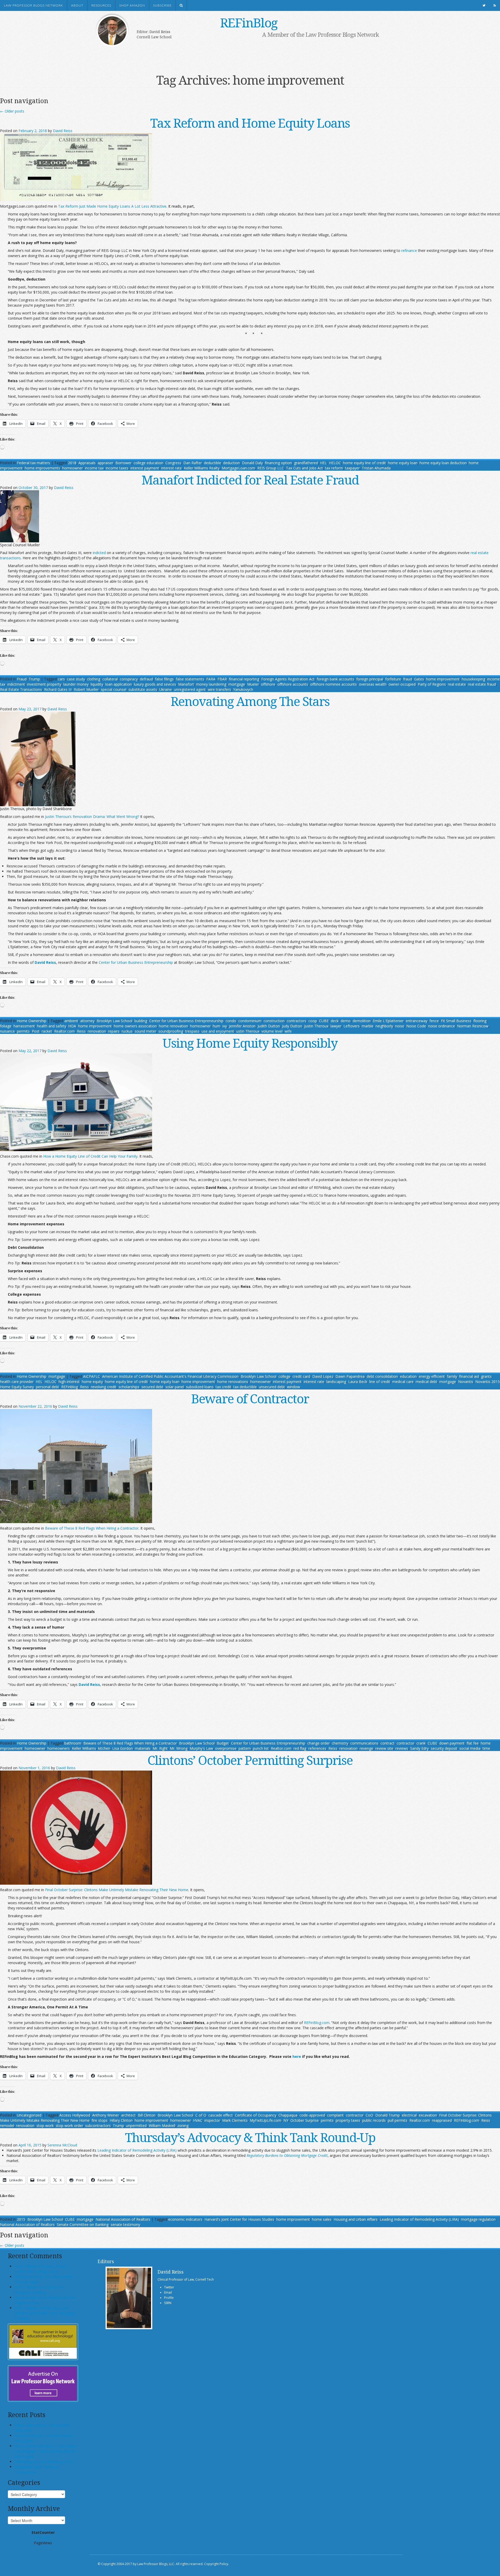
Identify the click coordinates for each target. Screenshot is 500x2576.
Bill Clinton (147, 2115)
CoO (369, 2115)
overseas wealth (373, 684)
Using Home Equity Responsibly (250, 1043)
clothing (94, 679)
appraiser (105, 463)
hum (217, 1026)
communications (364, 1743)
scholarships (129, 1387)
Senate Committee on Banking (83, 2224)
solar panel (175, 1387)
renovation (97, 1031)
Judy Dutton (292, 1026)
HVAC (198, 2120)
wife (288, 1031)
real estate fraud (482, 684)
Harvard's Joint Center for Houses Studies (239, 2219)
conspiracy (129, 679)
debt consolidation (382, 1376)
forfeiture (393, 679)
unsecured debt (272, 1387)
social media (470, 1748)
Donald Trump (387, 2115)
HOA (72, 1026)
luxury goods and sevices (155, 684)
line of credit (380, 1382)
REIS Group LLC (271, 468)
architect (128, 2115)
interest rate (171, 468)
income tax (94, 468)
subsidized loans (200, 1387)
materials (143, 1748)
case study (76, 679)
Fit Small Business (456, 1021)
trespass (192, 1031)
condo (231, 1021)
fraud (408, 679)
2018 (72, 463)
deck (335, 1021)
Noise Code (416, 1026)
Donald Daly (252, 463)
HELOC (335, 463)
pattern (245, 1748)
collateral (110, 679)
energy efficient (432, 1376)
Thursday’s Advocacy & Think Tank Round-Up (250, 2137)
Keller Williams (84, 1748)
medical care (403, 1382)
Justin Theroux (316, 1026)
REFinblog (70, 1387)
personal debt (48, 1387)
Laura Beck (358, 1382)
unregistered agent (190, 689)
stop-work (45, 2125)
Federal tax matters (33, 463)
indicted (99, 553)
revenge (366, 1748)
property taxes (348, 2120)
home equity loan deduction (443, 463)
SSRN (168, 2303)
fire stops (100, 2120)
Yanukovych (243, 689)
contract (387, 1743)
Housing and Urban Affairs (356, 2219)
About (77, 5)
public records (374, 2120)
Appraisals (87, 463)
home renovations (233, 1382)
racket (47, 1031)
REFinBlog (249, 23)
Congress (173, 463)
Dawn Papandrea (350, 1376)
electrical (409, 2115)
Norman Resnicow (473, 1026)
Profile (169, 2298)
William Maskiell (162, 2125)
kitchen (104, 1748)
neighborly (384, 1026)
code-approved (312, 2115)
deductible (213, 463)
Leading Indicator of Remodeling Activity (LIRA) (419, 2219)
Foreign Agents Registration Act (288, 679)
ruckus (127, 1031)
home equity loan (403, 463)
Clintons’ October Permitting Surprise (250, 1760)
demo (346, 1021)
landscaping (336, 1382)
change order (318, 1743)
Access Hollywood (75, 2115)
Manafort (186, 684)
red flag (300, 1748)
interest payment (145, 468)
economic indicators (185, 2219)
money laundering (211, 684)
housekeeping (473, 679)
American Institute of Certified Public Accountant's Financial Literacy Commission (170, 1376)
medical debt (426, 1382)
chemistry (340, 1743)
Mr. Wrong (179, 1748)
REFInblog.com (467, 2120)
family (452, 1376)
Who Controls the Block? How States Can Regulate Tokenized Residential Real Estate (45, 2451)
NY (286, 2120)
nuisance (7, 1031)
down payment (452, 1743)
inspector (212, 2120)
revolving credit (104, 1387)
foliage (6, 1026)
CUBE (324, 1021)
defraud (146, 679)
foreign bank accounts (335, 679)
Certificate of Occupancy (256, 2115)
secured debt (152, 1387)
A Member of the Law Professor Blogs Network (321, 34)
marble (368, 1026)
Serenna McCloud (62, 2145)
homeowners (59, 1748)
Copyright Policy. (217, 2564)
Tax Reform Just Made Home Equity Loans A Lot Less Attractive (112, 206)
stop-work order (69, 2125)
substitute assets (143, 689)
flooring (480, 1021)
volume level (272, 1031)
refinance (409, 250)
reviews (402, 1748)
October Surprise (305, 2120)
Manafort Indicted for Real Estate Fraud (250, 480)
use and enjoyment (218, 1031)
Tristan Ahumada (376, 468)
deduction (232, 463)
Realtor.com (64, 1031)
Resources (101, 5)
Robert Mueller (86, 689)
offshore (268, 684)
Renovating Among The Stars (250, 701)
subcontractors (98, 2125)
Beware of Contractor (250, 1398)
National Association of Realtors (123, 2219)
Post (36, 1031)
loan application (118, 684)
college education (148, 463)
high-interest (69, 1382)
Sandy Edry (419, 1748)
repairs (114, 1031)
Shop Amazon (132, 5)
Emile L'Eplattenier (388, 1021)
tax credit (223, 1387)
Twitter (169, 2287)
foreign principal (370, 679)
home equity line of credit (364, 463)
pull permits (398, 2120)
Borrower (123, 463)
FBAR (222, 679)
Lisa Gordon (123, 1748)
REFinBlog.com (317, 2023)
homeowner (73, 468)
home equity (92, 1382)
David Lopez (323, 1376)
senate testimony (125, 2224)
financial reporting (244, 679)
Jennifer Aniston (242, 1026)
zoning (183, 2125)
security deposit (444, 1748)
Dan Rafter (193, 463)
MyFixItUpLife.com (265, 2120)
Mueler (253, 684)
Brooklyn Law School (114, 1021)
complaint (335, 2115)
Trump (34, 679)
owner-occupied (402, 684)
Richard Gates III (58, 689)
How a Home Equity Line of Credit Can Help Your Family (90, 1156)
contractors (296, 1021)
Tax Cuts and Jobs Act (304, 468)
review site (384, 1748)
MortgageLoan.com (238, 468)
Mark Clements (235, 2120)
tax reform (334, 468)
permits (23, 1031)
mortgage (237, 684)
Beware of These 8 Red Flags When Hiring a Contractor (92, 1528)
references (317, 1748)
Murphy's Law (201, 1748)
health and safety (52, 1026)
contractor (405, 1743)
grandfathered (306, 463)
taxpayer (352, 468)
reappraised (442, 2120)
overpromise (226, 1748)
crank (421, 1743)
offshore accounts (293, 684)
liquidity (97, 684)
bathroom (73, 1743)
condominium (250, 1021)
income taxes (117, 468)
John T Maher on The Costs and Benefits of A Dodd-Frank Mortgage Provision (45, 2313)
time (486, 1748)
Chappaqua (288, 2115)
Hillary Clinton (121, 2120)
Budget (223, 1743)
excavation (428, 2115)
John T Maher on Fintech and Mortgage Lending (39, 2290)
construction (274, 1021)
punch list (261, 1748)
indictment (16, 684)
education (408, 1376)
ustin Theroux (248, 1031)
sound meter (145, 1031)
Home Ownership (32, 1021)
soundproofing (171, 1031)
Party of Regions (432, 684)
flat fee (473, 1743)
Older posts (12, 111)
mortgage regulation (478, 2219)
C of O (201, 2115)
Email (168, 2292)
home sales (322, 2219)
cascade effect (221, 2115)
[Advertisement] (242, 54)
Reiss (81, 1031)
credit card (301, 1376)
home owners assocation (135, 1026)
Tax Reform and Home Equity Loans (250, 123)
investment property (44, 684)
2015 (21, 2219)
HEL (323, 463)
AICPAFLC (92, 1376)
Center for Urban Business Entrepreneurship (136, 962)
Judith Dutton (269, 1026)
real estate (457, 684)
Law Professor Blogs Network (33, 5)
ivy (225, 1026)
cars (61, 679)
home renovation (173, 1026)
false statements (190, 679)
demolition (362, 1021)
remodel (7, 2125)
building (141, 1021)
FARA (211, 679)
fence (434, 1021)
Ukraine (165, 689)
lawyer (336, 1026)
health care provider (17, 1382)
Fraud (22, 679)
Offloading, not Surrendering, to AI (43, 2462)
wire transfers (219, 689)
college (284, 1376)
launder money (76, 684)
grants (486, 1376)
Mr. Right (160, 1748)
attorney (87, 1021)
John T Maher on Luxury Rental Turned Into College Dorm (40, 2269)
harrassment (24, 1026)
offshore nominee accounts (333, 684)
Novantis (466, 1382)
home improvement (443, 679)
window (293, 1387)
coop (313, 1021)
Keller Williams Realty (202, 468)
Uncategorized (29, 2115)
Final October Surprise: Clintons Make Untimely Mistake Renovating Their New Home (117, 1890)
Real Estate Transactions (21, 689)
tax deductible (245, 1387)
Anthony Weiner (106, 2115)
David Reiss (63, 131)
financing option (278, 463)
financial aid (469, 1376)
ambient (71, 1021)
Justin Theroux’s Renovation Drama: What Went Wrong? (92, 817)
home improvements (42, 468)
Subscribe (162, 5)
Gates (419, 679)
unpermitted (136, 2125)
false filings (164, 679)
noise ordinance (442, 1026)
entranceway (417, 1021)
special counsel (114, 689)
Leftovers (352, 1026)
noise (400, 1026)
